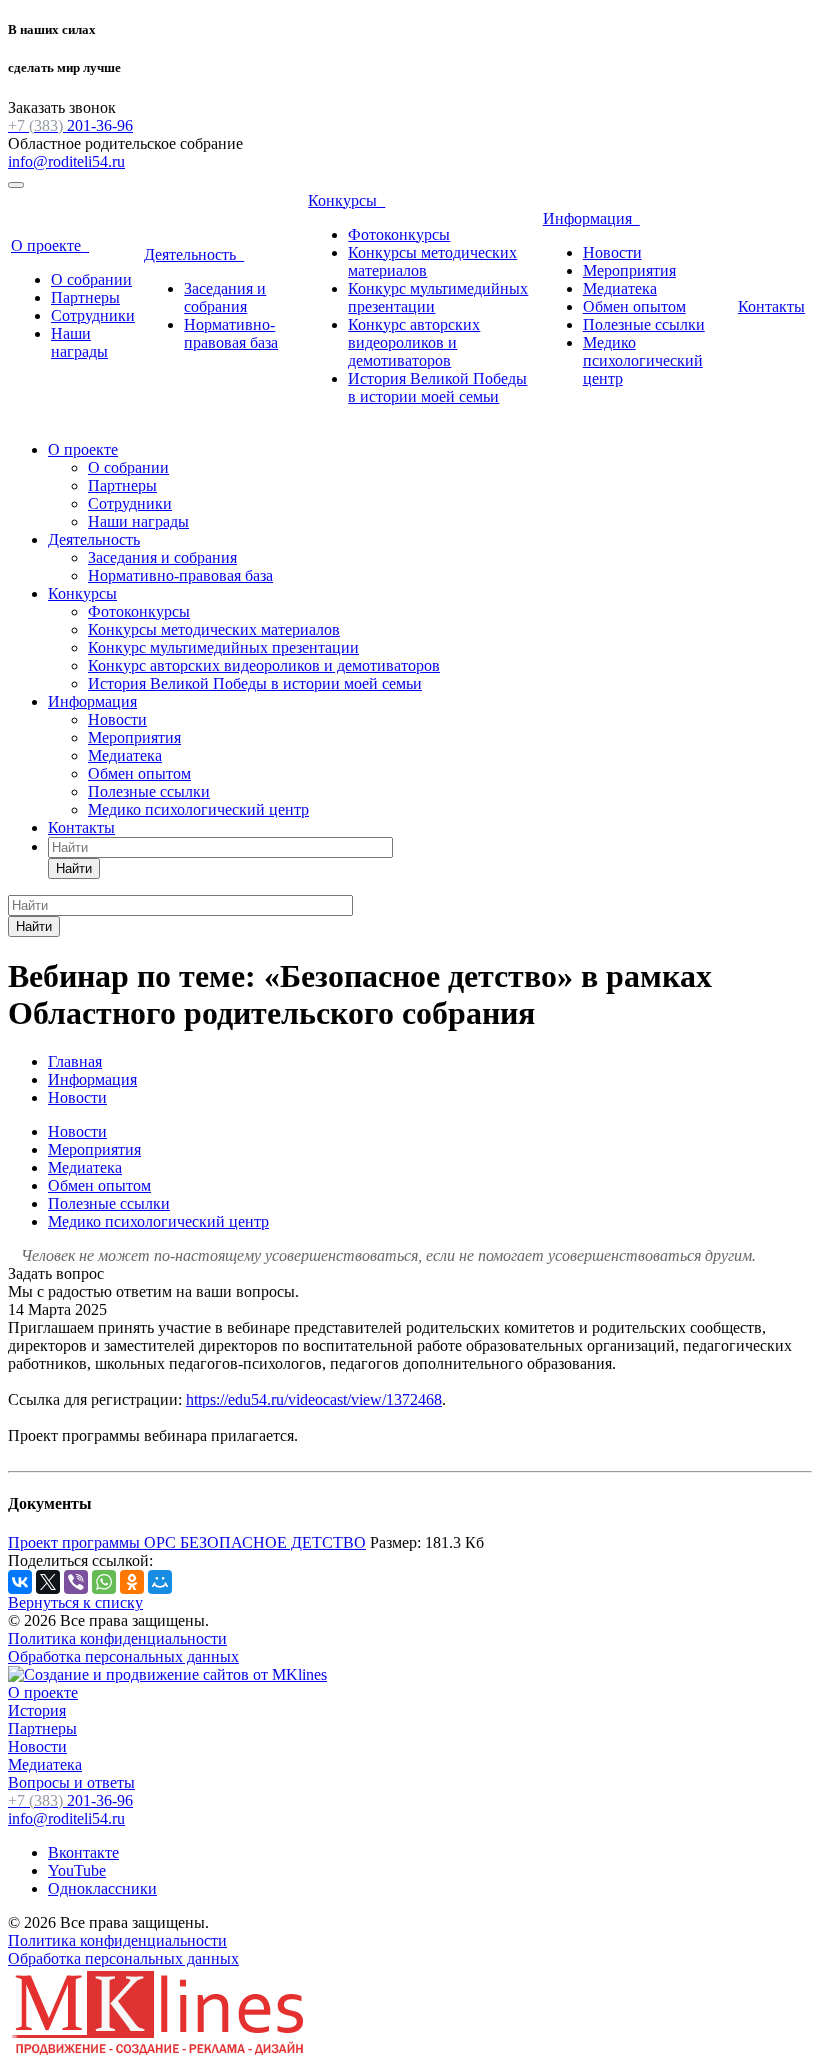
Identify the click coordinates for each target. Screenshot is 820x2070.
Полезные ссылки (644, 324)
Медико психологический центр (643, 360)
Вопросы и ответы (71, 1782)
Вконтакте (83, 1852)
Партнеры (85, 297)
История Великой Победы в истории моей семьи (437, 387)
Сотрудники (93, 315)
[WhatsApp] (104, 1582)
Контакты (771, 306)
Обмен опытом (634, 306)
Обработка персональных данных (123, 1656)
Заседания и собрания (225, 297)
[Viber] (76, 1582)
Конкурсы (346, 200)
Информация (591, 218)
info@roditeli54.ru (66, 161)
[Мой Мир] (160, 1582)
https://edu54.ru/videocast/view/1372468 (314, 1399)
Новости (612, 252)
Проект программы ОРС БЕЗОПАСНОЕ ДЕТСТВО (187, 1542)
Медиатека (620, 288)
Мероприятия (629, 270)
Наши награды (79, 342)
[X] (48, 1582)
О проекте (50, 245)
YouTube (77, 1870)
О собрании (91, 279)
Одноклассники (102, 1888)
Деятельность (194, 254)
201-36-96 (70, 125)
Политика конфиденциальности (117, 1638)
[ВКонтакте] (20, 1582)
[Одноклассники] (132, 1582)
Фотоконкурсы (399, 234)
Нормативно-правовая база (231, 333)
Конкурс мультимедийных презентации (223, 647)
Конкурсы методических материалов (214, 629)
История (37, 1710)
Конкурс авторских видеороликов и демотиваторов (414, 342)
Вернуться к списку (75, 1602)
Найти (74, 868)
